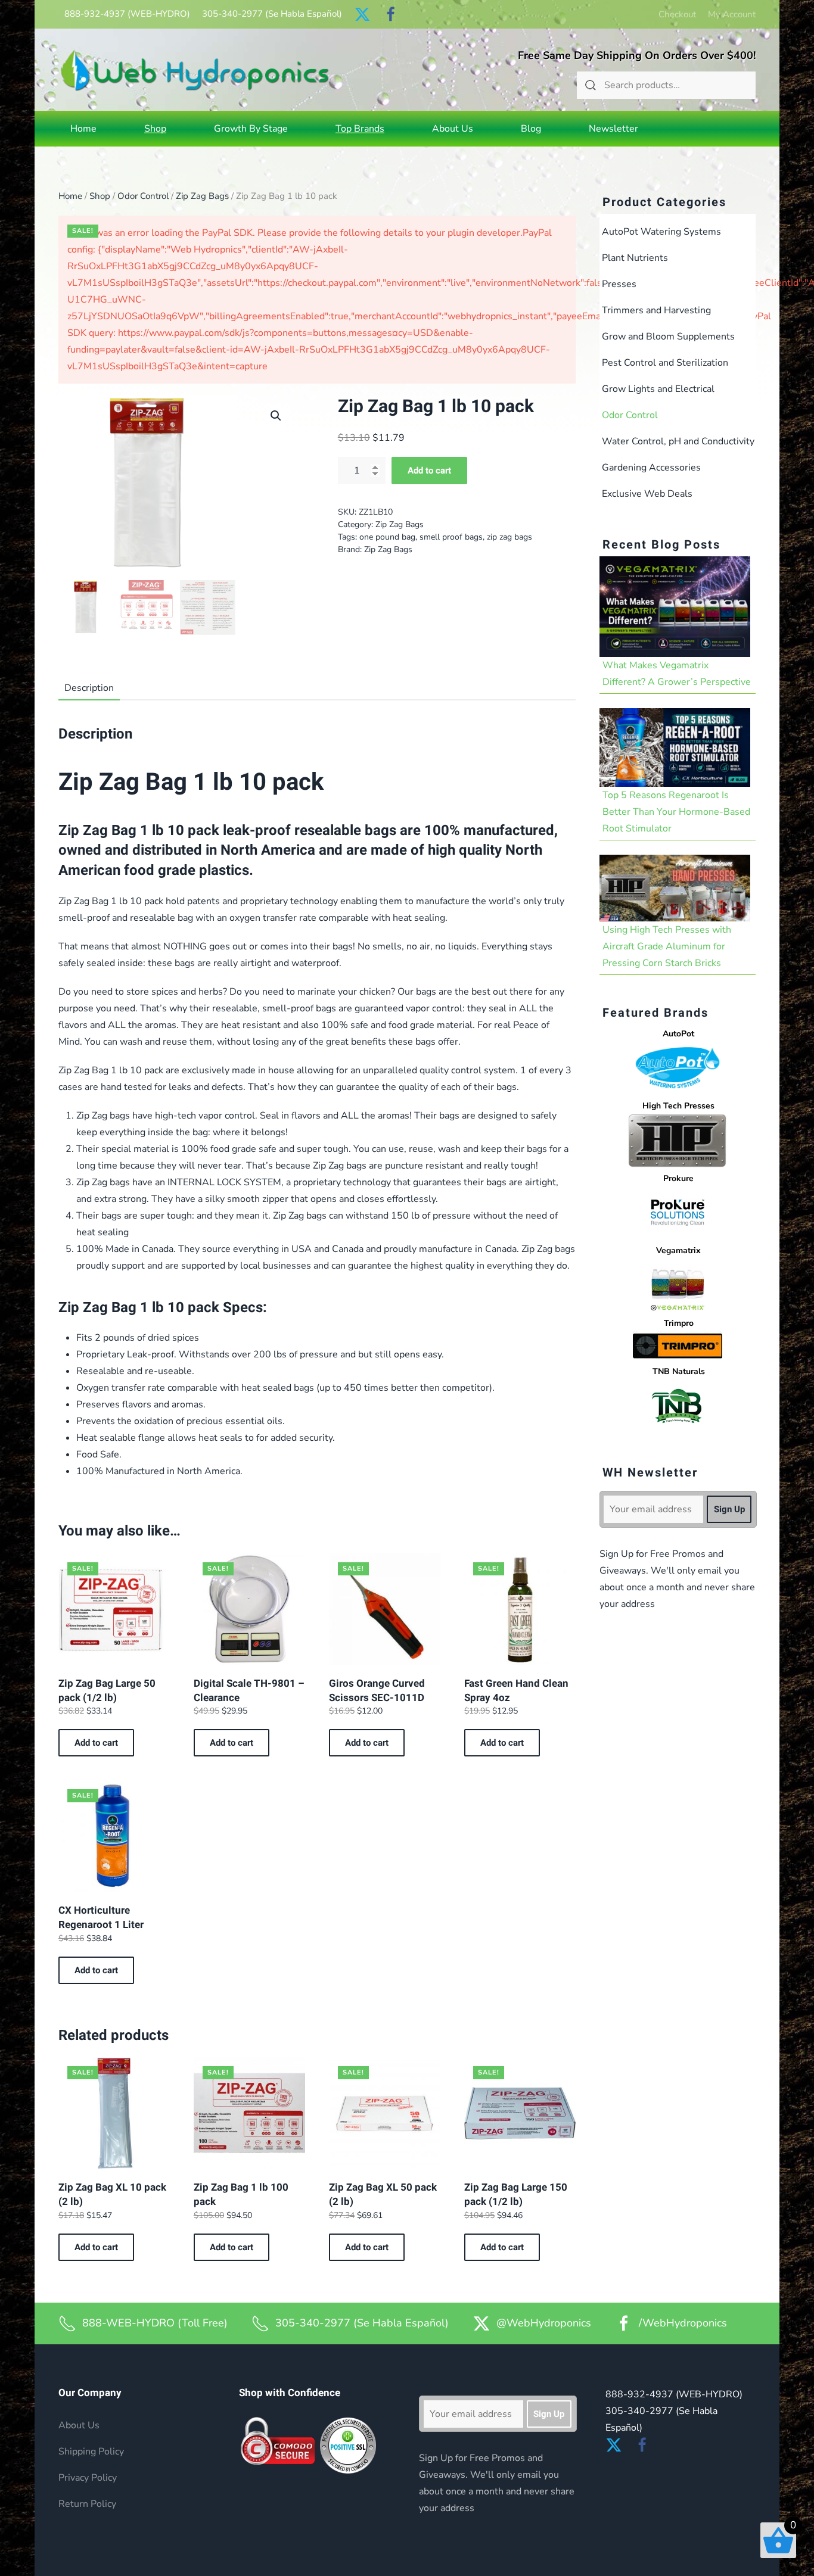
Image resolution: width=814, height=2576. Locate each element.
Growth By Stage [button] (251, 129)
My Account (732, 14)
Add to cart (429, 471)
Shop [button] (155, 129)
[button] (276, 416)
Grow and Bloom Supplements (668, 337)
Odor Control (143, 196)
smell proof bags (451, 537)
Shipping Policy (91, 2452)
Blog (531, 129)
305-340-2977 (272, 14)
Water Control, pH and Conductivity (678, 441)
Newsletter (613, 129)
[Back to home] (195, 70)
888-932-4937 (127, 14)
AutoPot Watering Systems (661, 232)
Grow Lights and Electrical (658, 389)
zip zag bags (509, 537)
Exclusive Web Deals (647, 494)
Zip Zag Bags (202, 196)
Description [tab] (89, 688)
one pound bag (387, 537)
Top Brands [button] (360, 129)
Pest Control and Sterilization (665, 363)
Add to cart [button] (96, 1743)
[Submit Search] (591, 85)
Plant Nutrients (635, 258)
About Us (453, 129)
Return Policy (87, 2504)
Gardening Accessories (651, 468)
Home (83, 129)
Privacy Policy (88, 2478)
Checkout (677, 14)
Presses (619, 284)
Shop (100, 196)
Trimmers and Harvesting (656, 310)
